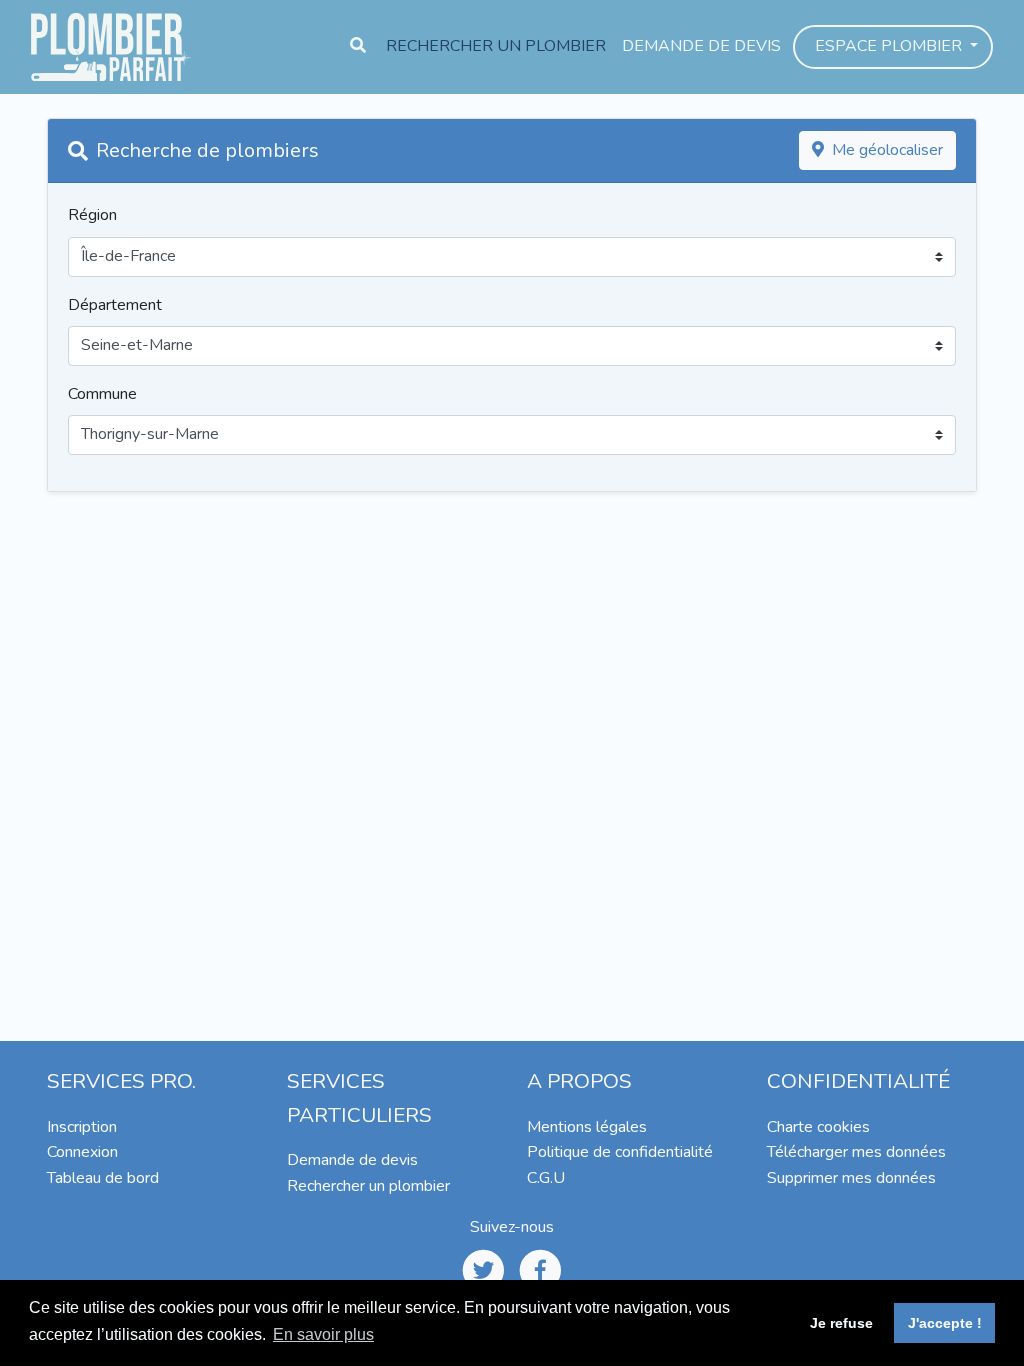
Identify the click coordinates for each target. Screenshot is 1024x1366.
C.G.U (546, 1178)
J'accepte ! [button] (945, 1323)
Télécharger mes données (856, 1152)
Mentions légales (587, 1127)
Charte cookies (818, 1127)
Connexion (82, 1152)
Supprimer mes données (851, 1178)
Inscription (82, 1127)
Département (115, 305)
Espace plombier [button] (890, 46)
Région (92, 215)
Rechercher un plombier (496, 46)
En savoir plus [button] (323, 1334)
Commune (102, 394)
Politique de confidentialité (620, 1152)
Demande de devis (701, 46)
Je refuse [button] (841, 1323)
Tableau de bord (103, 1178)
